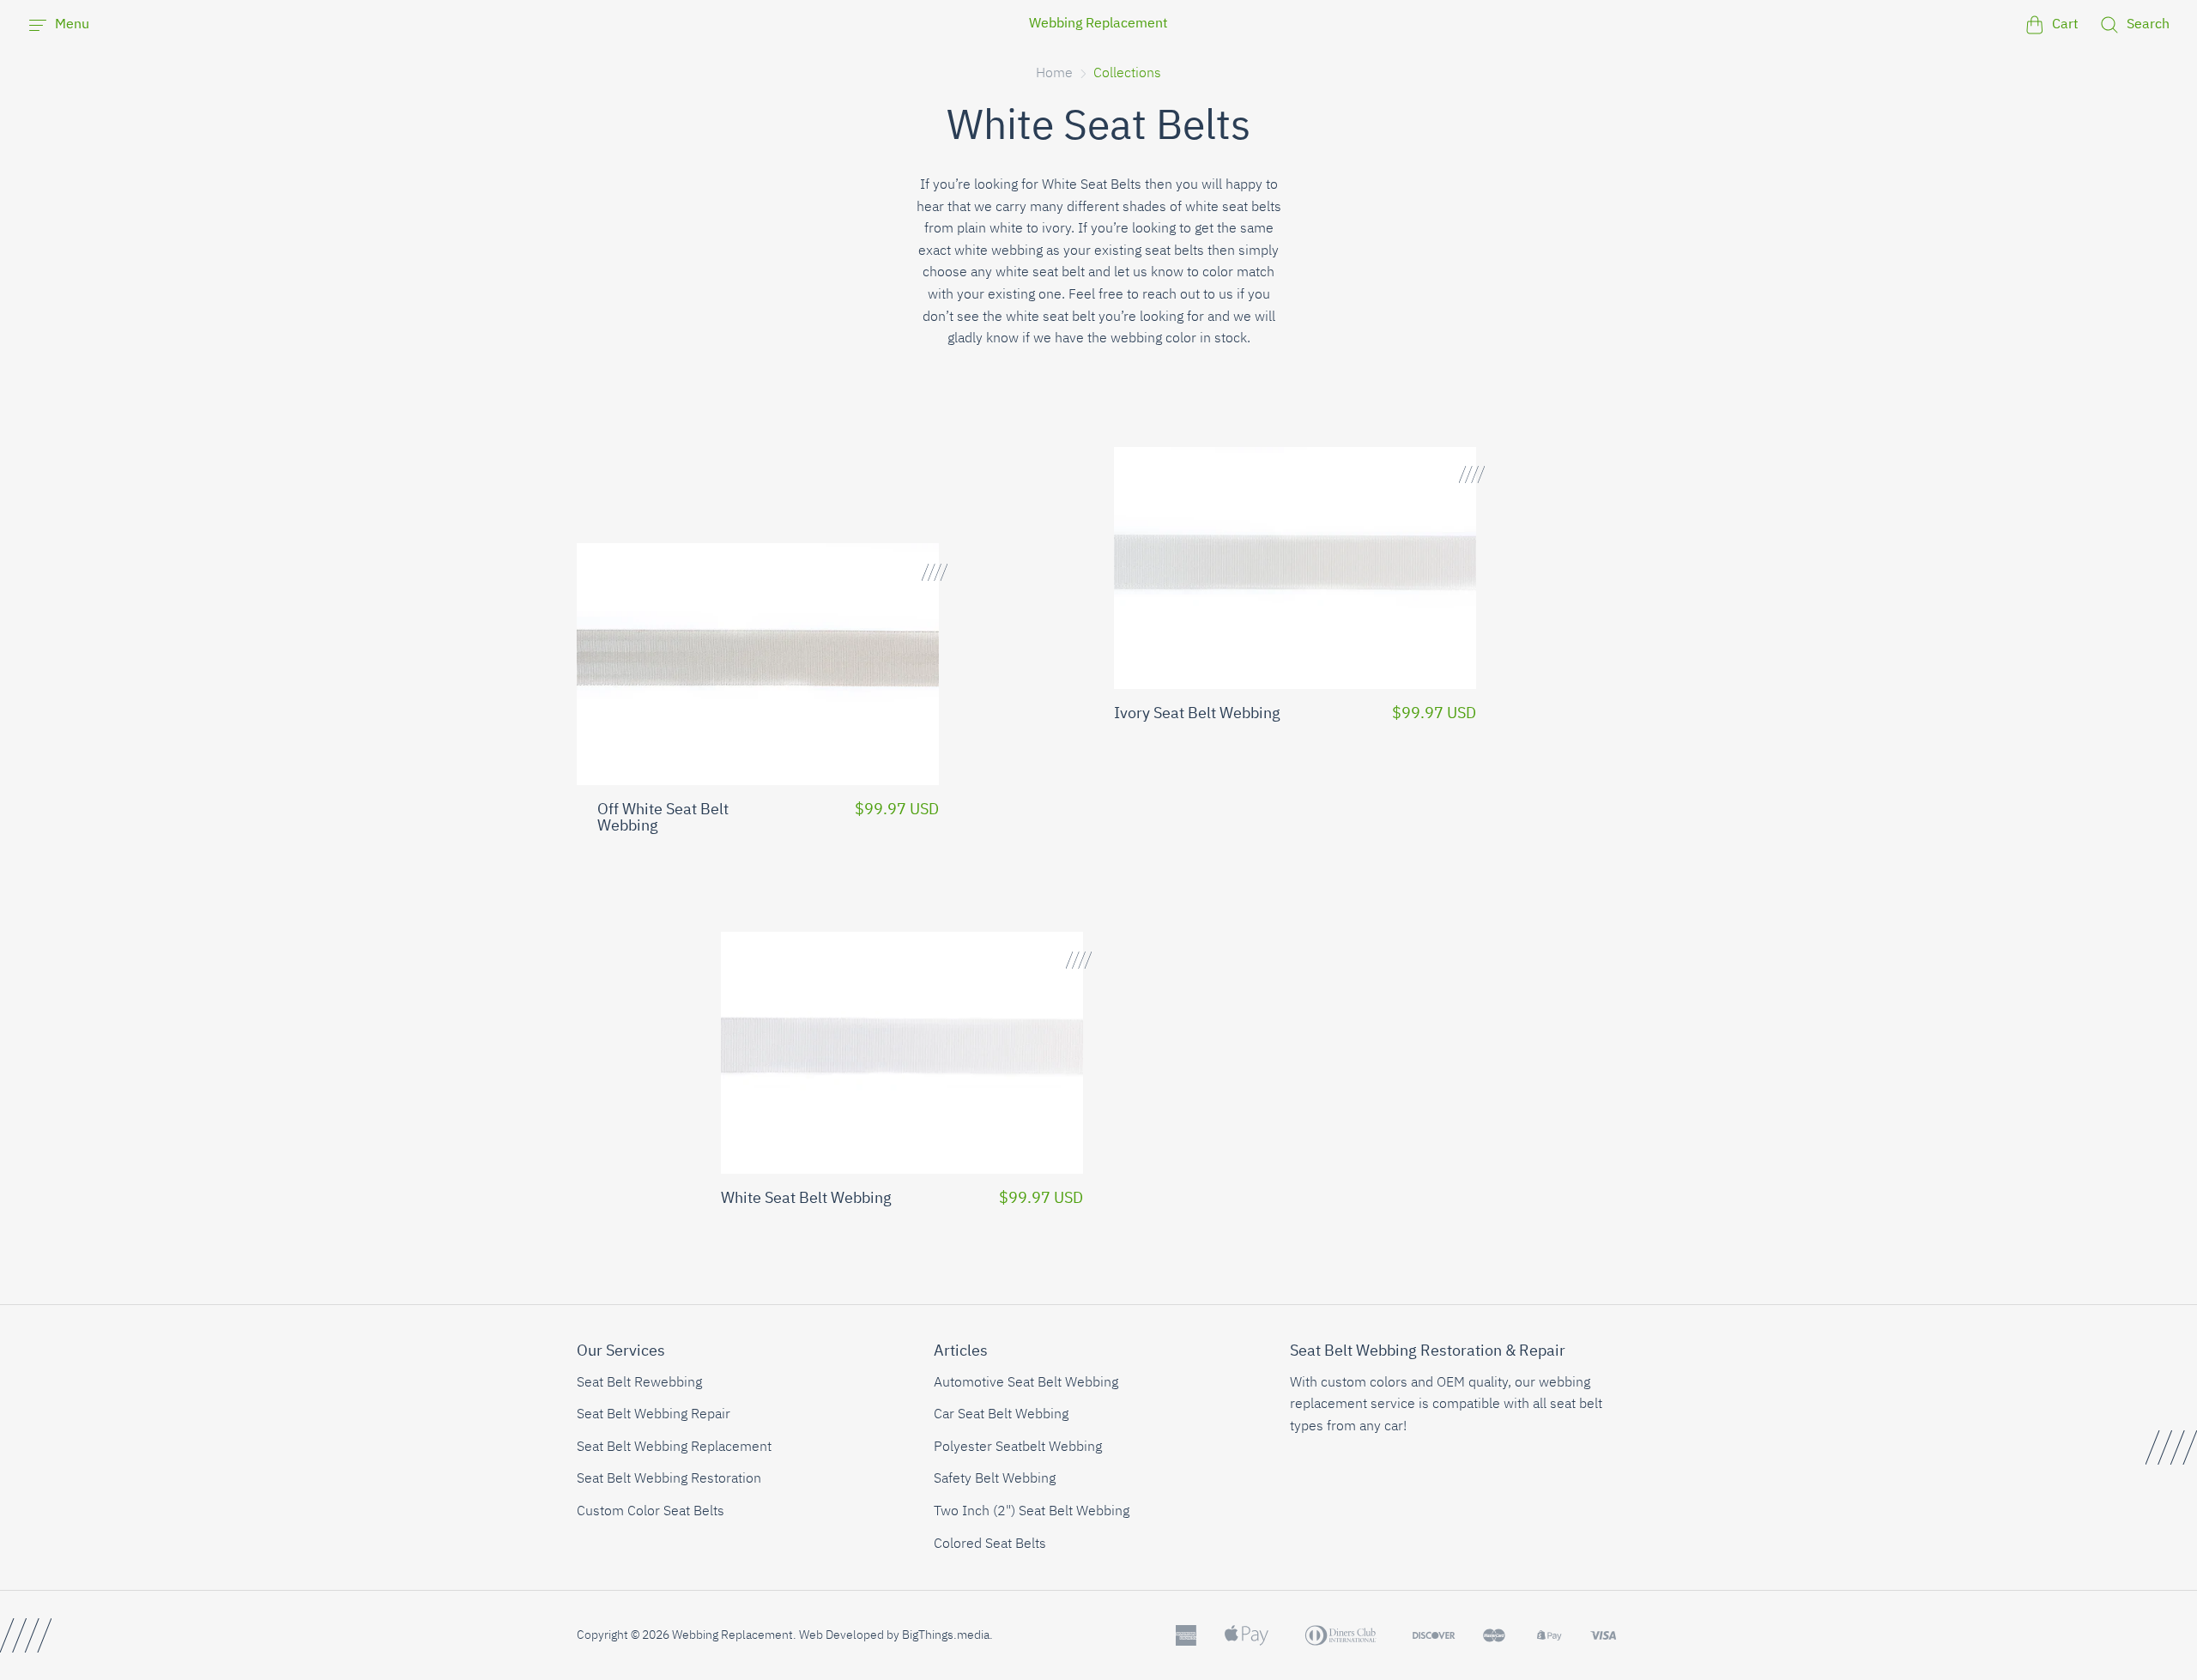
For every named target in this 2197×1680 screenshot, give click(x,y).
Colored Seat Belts (990, 1544)
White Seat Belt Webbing (806, 1199)
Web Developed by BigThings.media (894, 1635)
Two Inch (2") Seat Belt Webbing (1032, 1512)
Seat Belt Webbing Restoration (669, 1479)
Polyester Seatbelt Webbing (1018, 1447)
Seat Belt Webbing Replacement (674, 1447)
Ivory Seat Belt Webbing (1197, 714)
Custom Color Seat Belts (651, 1512)
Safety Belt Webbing (995, 1479)
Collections (1127, 74)
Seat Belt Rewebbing (639, 1383)
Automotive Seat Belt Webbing (1026, 1383)
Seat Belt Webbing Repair (654, 1415)
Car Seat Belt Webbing (1001, 1415)
